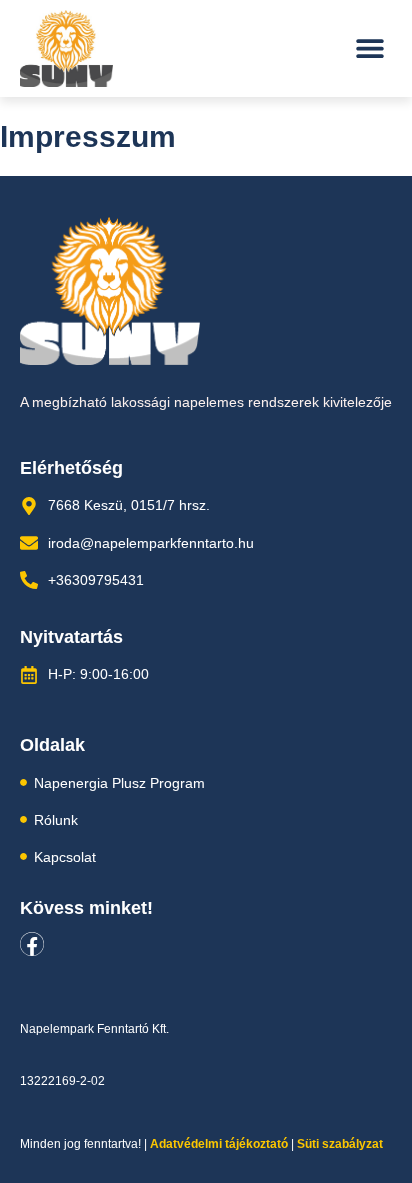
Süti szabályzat (340, 1144)
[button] (369, 48)
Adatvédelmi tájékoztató (219, 1144)
